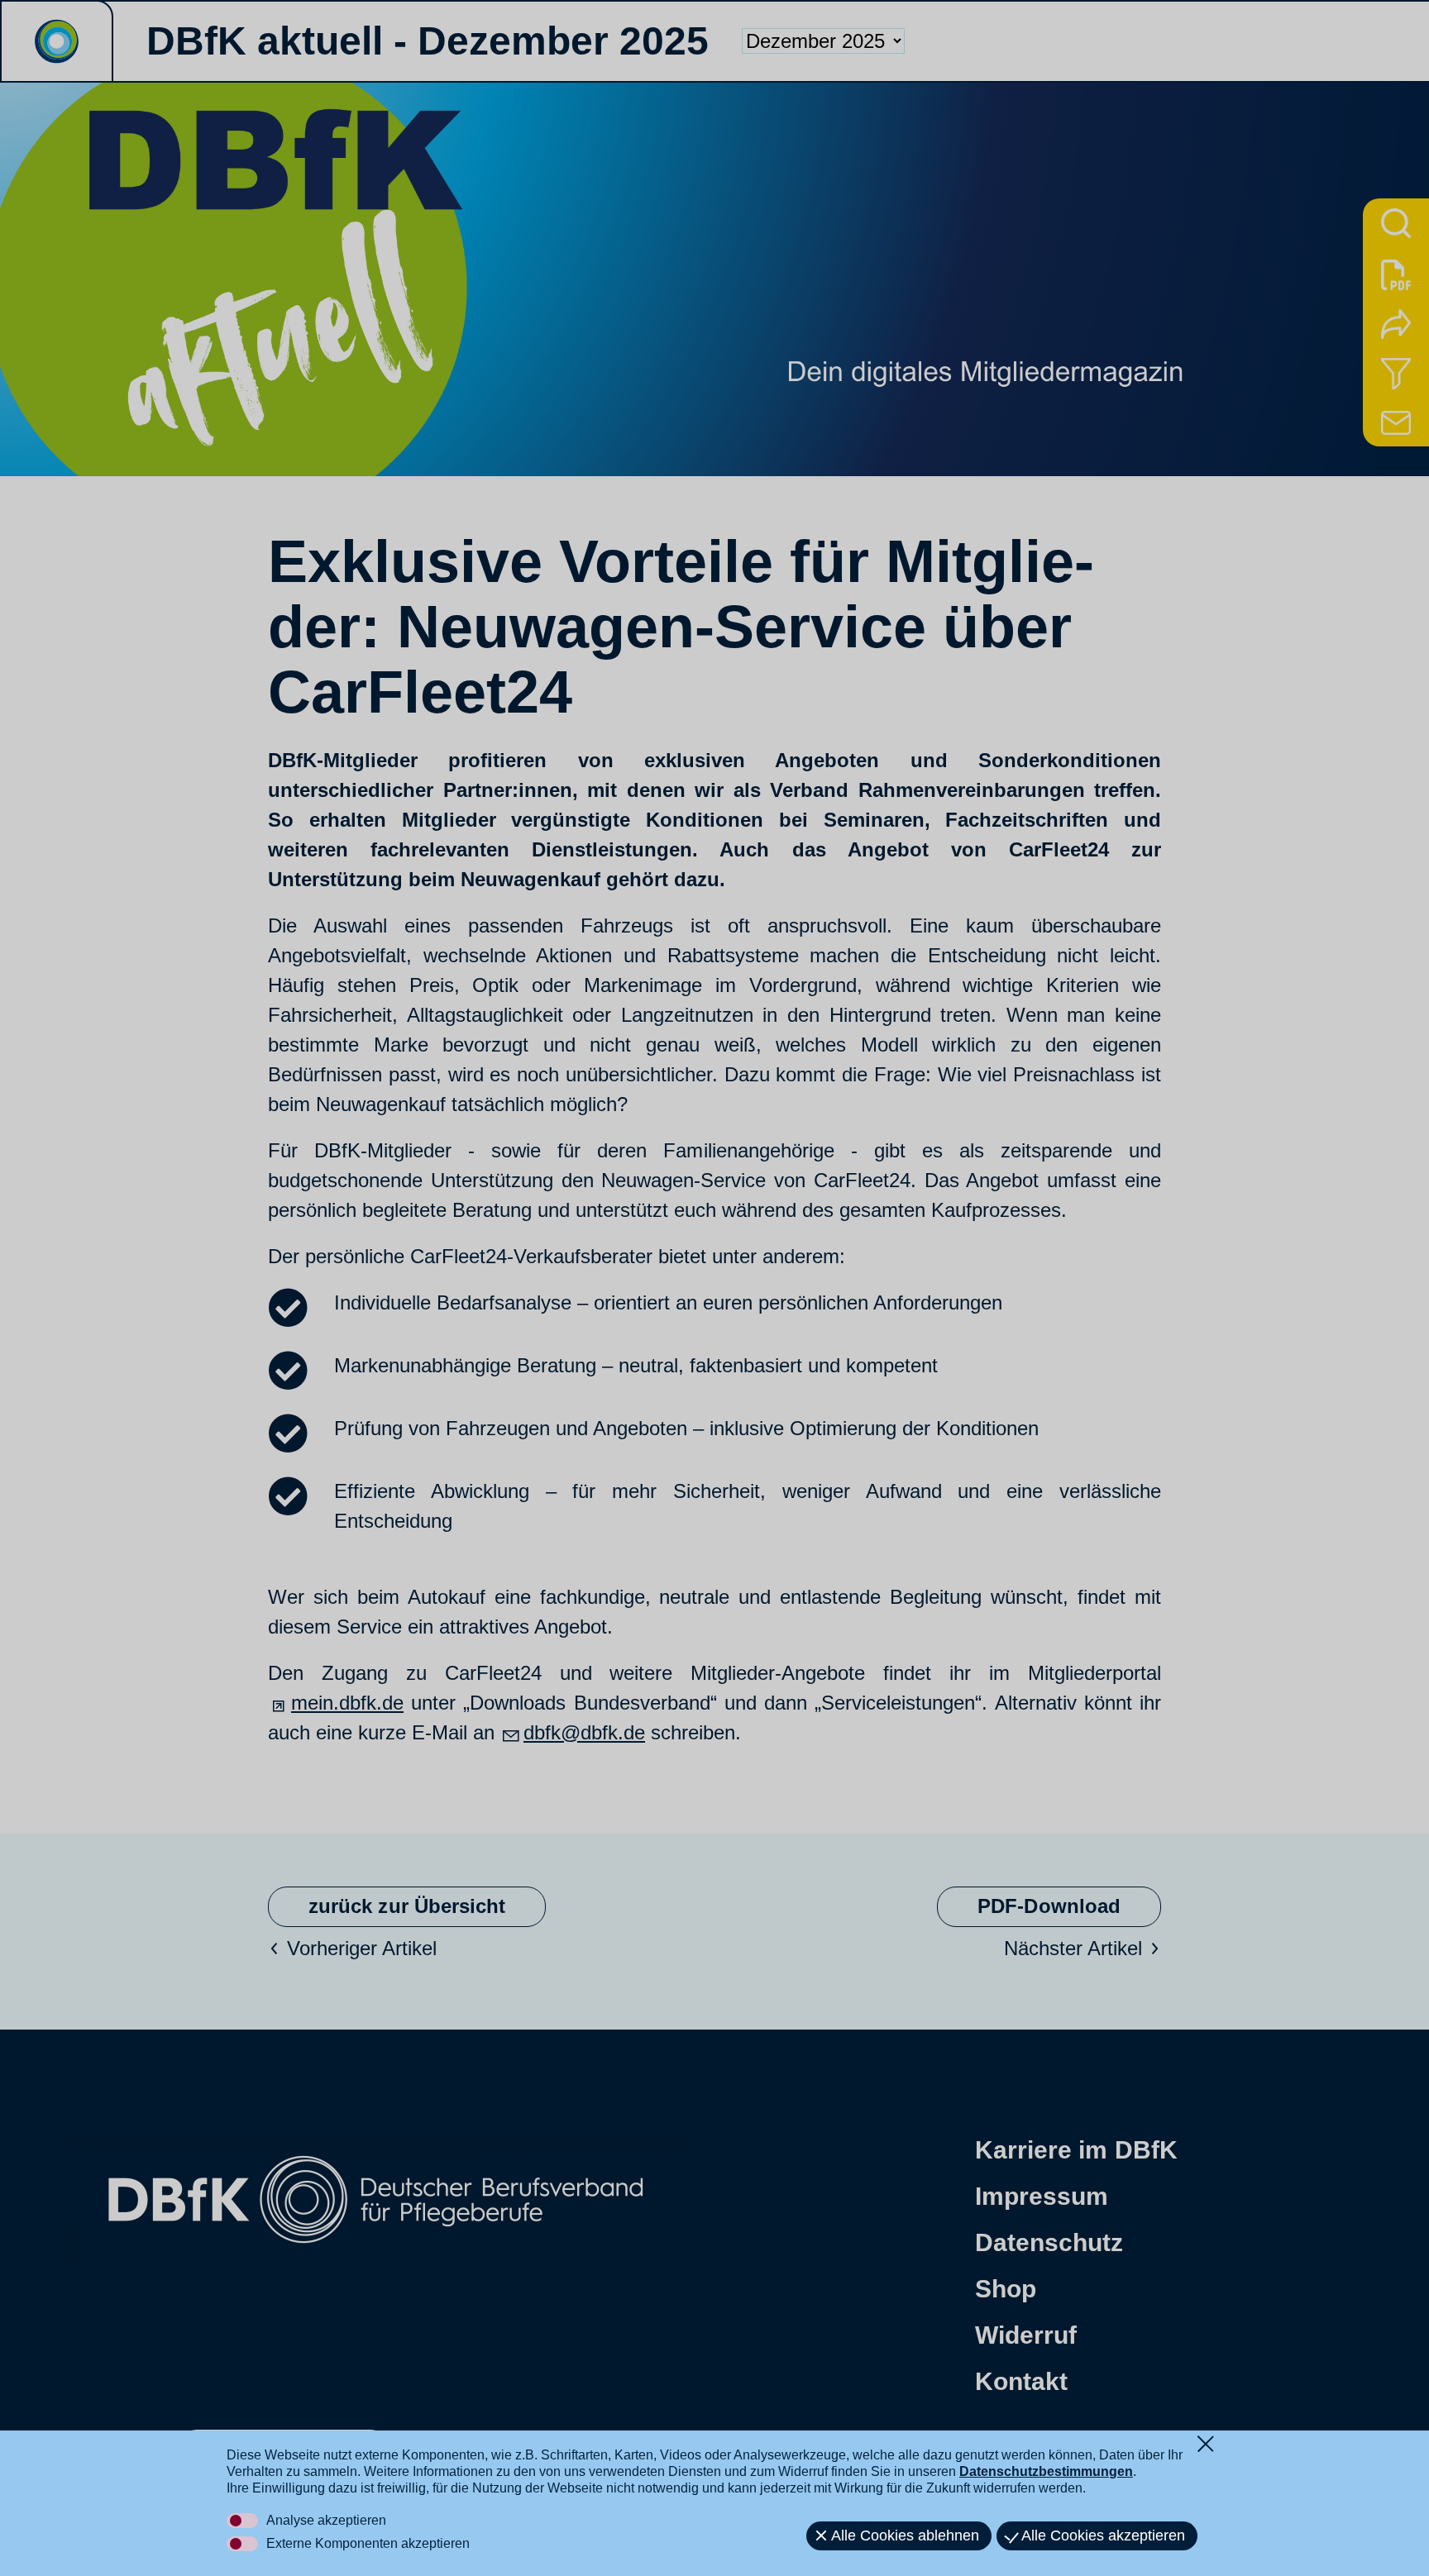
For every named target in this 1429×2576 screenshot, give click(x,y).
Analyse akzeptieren (326, 2520)
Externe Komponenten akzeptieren (368, 2543)
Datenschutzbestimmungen (1046, 2471)
